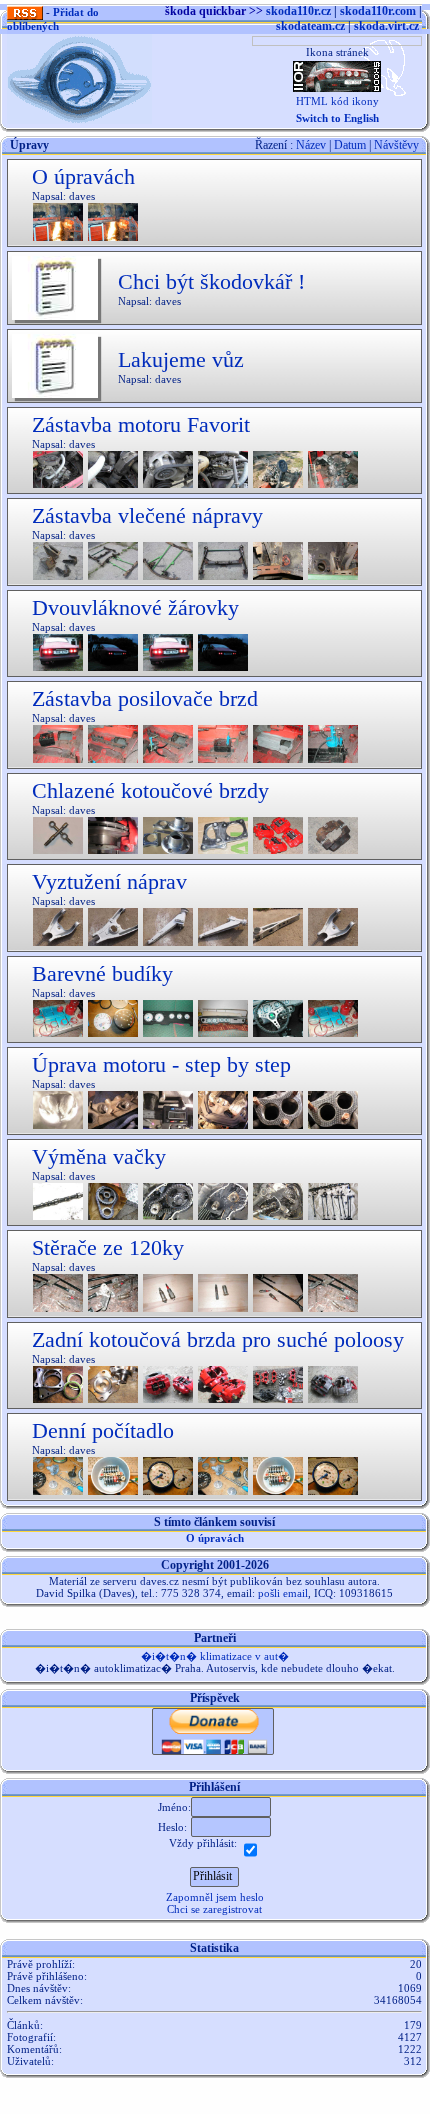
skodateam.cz (310, 26)
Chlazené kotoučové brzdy (150, 790)
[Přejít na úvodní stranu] (79, 78)
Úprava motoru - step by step (161, 1064)
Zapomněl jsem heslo (215, 1897)
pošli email (283, 1593)
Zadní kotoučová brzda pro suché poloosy (218, 1339)
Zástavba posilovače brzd (145, 698)
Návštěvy (396, 145)
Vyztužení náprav (109, 881)
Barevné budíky (102, 973)
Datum (350, 145)
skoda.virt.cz (386, 26)
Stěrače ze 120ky (108, 1247)
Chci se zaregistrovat (214, 1909)
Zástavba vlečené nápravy (147, 515)
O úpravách (83, 176)
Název (311, 145)
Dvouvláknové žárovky (135, 607)
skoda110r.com (378, 11)
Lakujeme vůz (181, 359)
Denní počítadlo (103, 1430)
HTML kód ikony (337, 101)
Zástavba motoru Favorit (141, 424)
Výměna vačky (99, 1156)
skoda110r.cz (298, 11)
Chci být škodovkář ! (211, 281)
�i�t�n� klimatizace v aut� (215, 1656)
